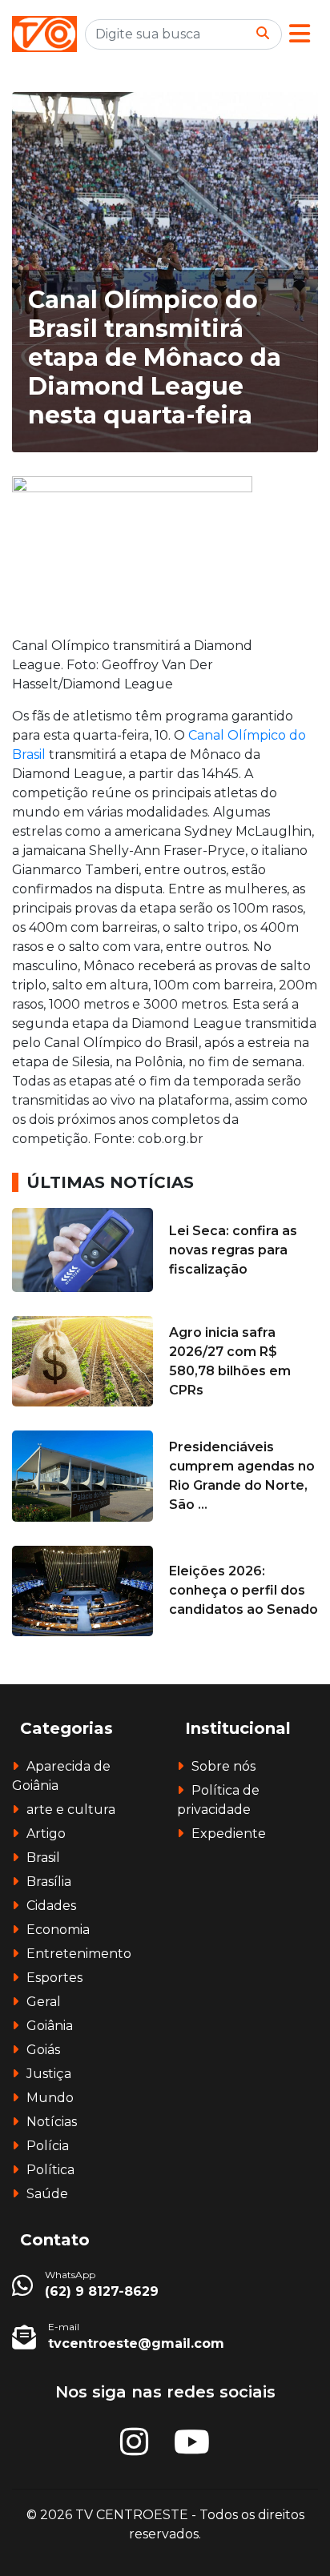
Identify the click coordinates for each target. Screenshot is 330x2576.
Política (50, 2170)
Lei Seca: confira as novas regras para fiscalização (233, 1250)
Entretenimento (79, 1954)
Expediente (229, 1834)
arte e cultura (71, 1810)
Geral (44, 2002)
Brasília (49, 1882)
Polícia (48, 2146)
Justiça (49, 2074)
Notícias (52, 2122)
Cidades (51, 1906)
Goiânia (50, 2026)
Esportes (54, 1978)
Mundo (50, 2098)
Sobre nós (223, 1766)
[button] (300, 34)
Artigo (46, 1834)
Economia (58, 1930)
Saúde (47, 2194)
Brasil (43, 1858)
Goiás (43, 2050)
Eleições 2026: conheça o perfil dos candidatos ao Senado (243, 1590)
